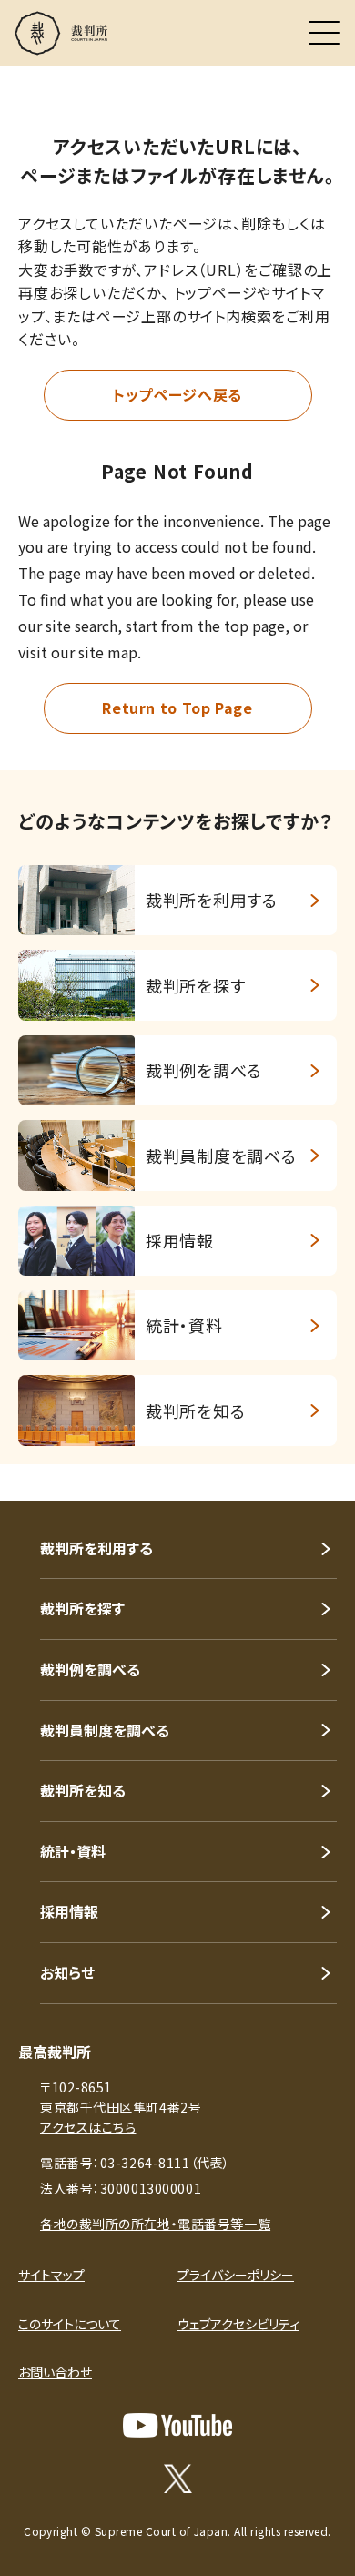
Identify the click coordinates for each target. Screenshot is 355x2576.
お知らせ (67, 1972)
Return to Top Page (177, 708)
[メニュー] (324, 33)
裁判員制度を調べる (105, 1730)
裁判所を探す (82, 1608)
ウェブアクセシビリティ (238, 2324)
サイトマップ (51, 2275)
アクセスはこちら (88, 2127)
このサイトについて (70, 2324)
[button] (317, 1476)
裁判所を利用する (96, 1548)
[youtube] (177, 2425)
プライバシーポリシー (236, 2275)
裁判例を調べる (90, 1669)
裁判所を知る (83, 1790)
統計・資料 (73, 1851)
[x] (178, 2479)
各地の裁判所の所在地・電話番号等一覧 (155, 2224)
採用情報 (69, 1911)
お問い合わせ (55, 2372)
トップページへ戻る (177, 394)
